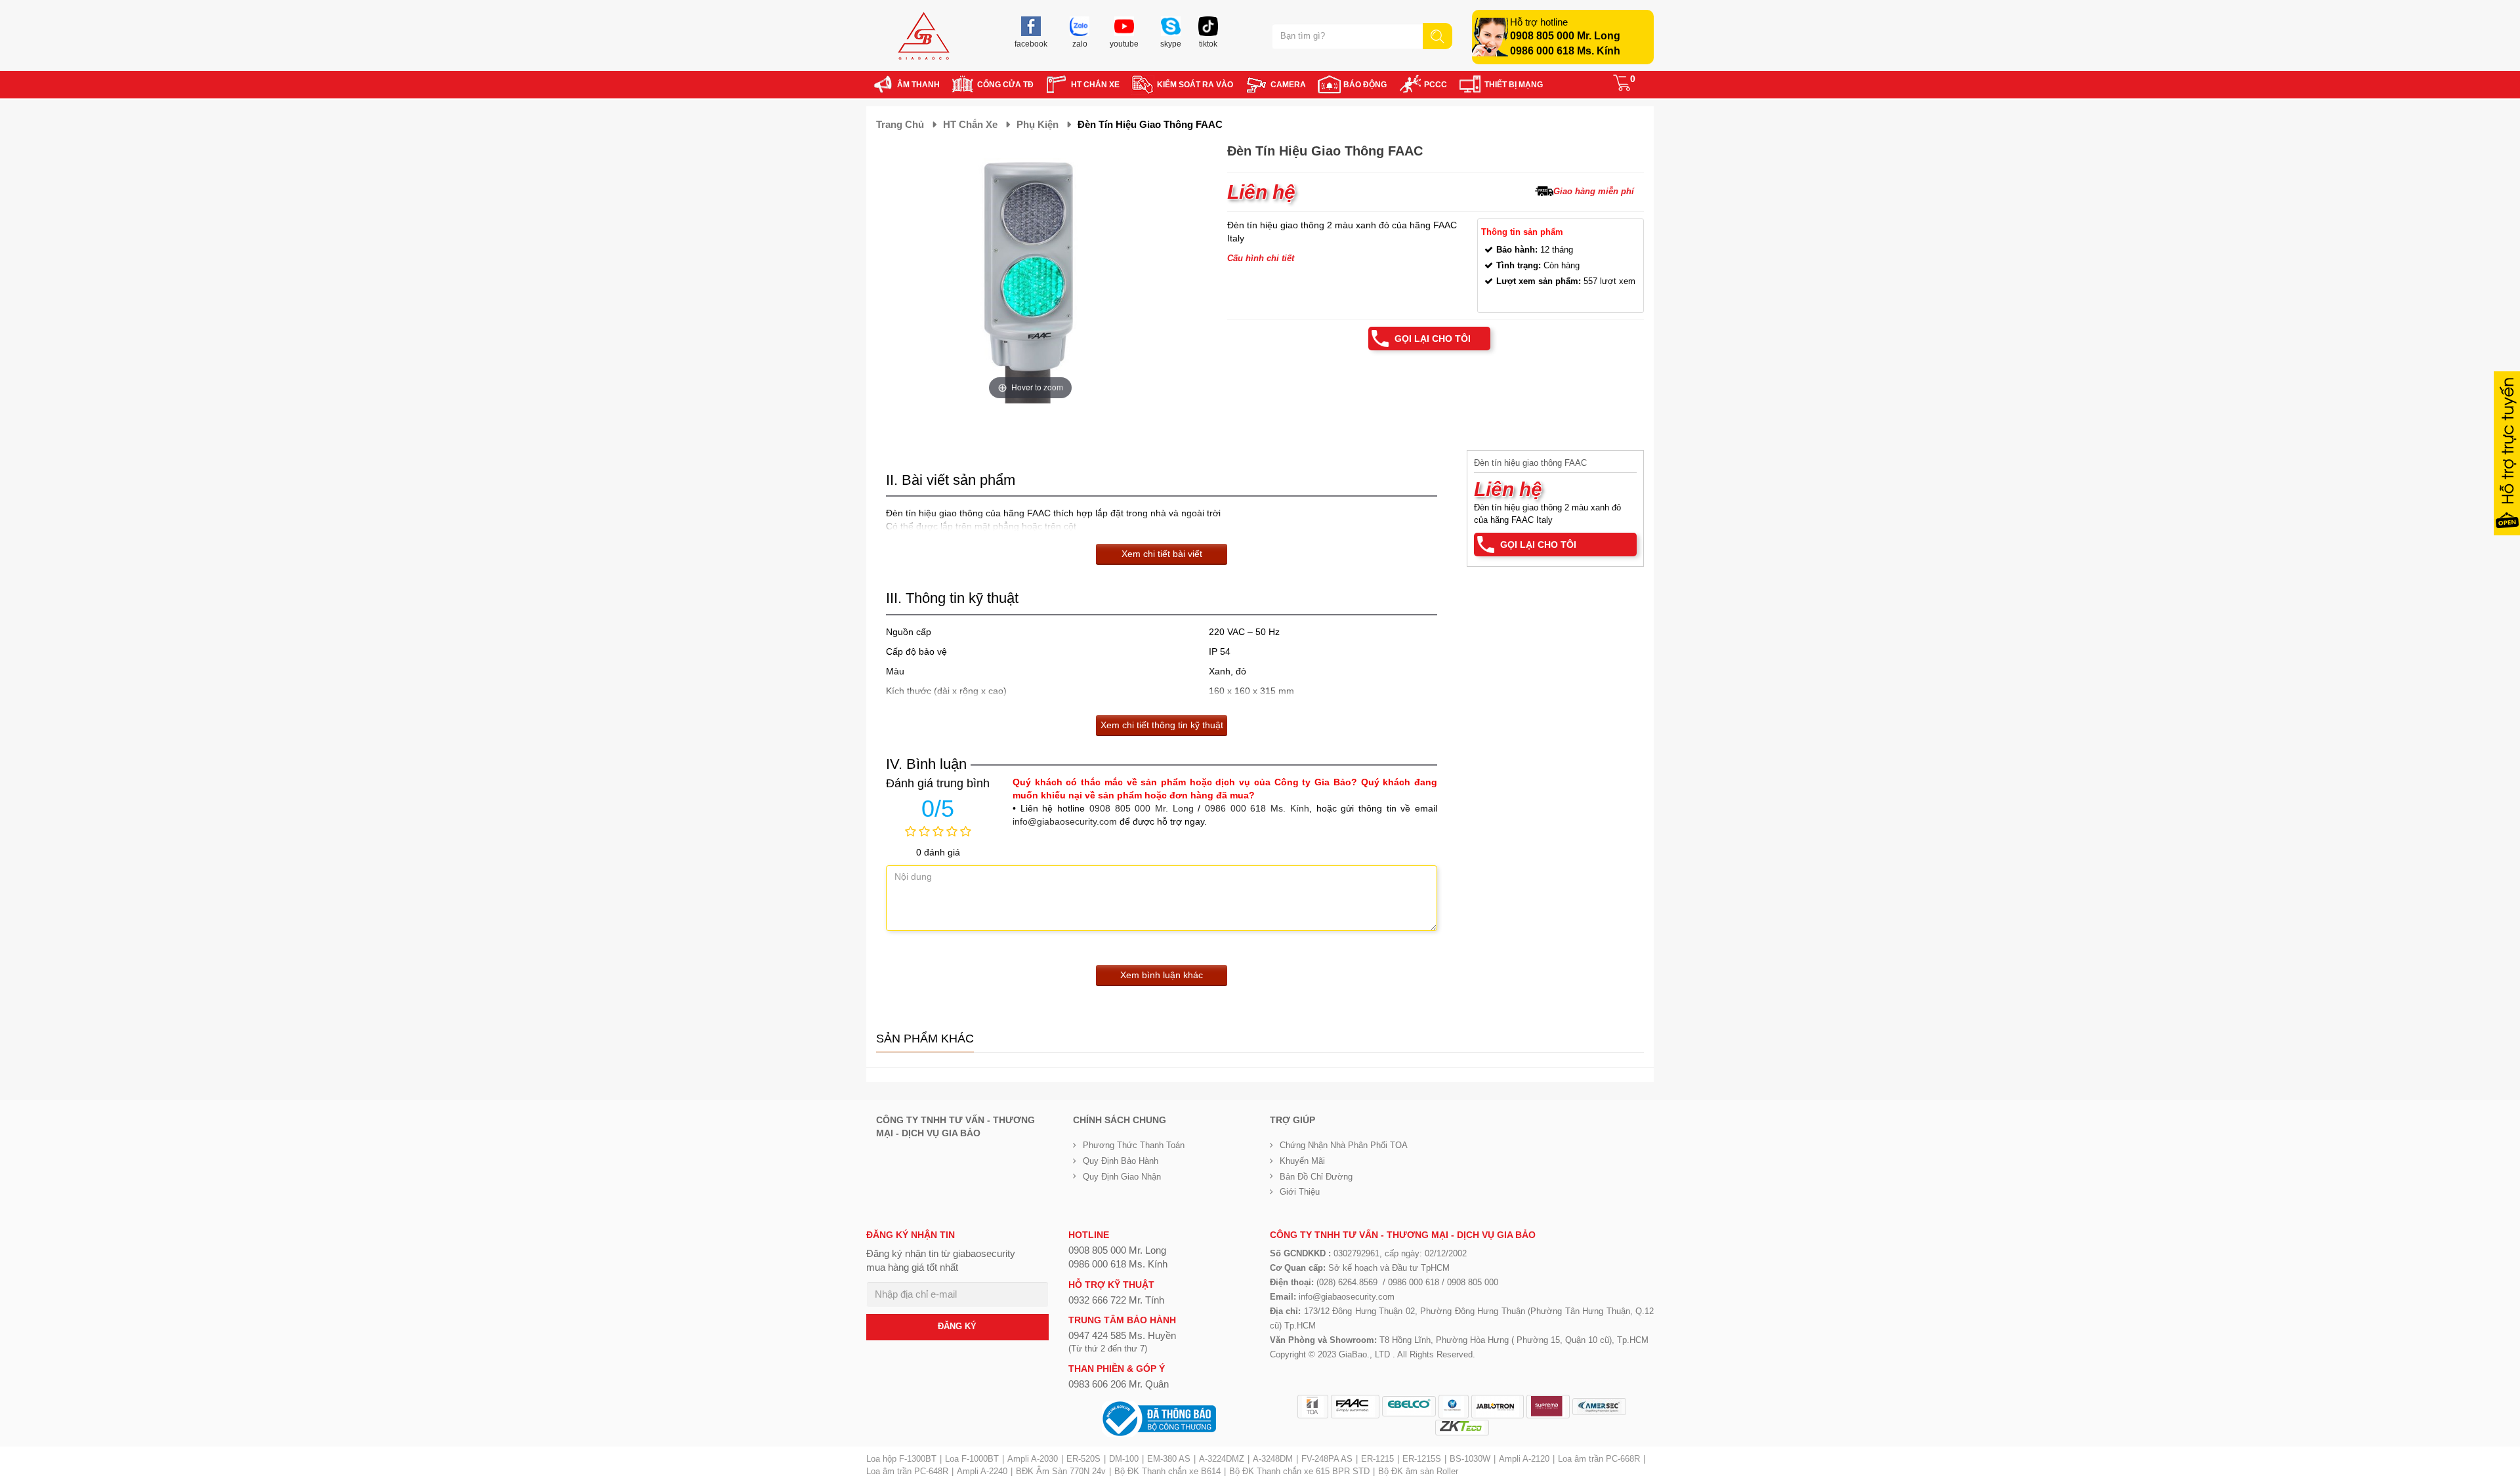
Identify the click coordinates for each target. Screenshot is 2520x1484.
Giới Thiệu (1300, 1192)
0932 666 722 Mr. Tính (1116, 1300)
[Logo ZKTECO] (1462, 1428)
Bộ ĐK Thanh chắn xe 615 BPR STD (1299, 1471)
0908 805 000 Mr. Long (1565, 36)
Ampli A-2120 (1524, 1459)
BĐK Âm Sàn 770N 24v (1061, 1471)
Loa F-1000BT (972, 1459)
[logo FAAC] (1355, 1407)
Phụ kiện (1038, 124)
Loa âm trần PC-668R (1599, 1459)
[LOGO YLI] (1454, 1407)
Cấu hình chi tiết (1261, 258)
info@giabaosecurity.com (1065, 821)
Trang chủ (900, 124)
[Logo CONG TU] (1599, 1407)
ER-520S (1083, 1459)
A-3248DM (1273, 1459)
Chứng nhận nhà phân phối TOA (1344, 1145)
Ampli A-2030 (1033, 1459)
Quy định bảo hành (1121, 1161)
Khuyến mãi (1302, 1161)
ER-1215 (1377, 1459)
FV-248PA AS (1327, 1459)
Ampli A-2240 (982, 1471)
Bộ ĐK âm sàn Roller (1418, 1471)
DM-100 (1124, 1459)
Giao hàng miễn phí (1594, 191)
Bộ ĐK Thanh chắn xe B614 (1167, 1471)
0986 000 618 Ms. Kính (1565, 51)
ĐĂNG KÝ (957, 1326)
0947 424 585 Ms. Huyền (1122, 1335)
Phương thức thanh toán (1134, 1145)
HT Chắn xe (970, 124)
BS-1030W (1470, 1459)
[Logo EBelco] (1409, 1406)
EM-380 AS (1169, 1459)
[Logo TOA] (1313, 1407)
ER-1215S (1422, 1459)
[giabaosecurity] (924, 36)
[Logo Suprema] (1548, 1407)
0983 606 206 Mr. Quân (1119, 1384)
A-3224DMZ (1222, 1459)
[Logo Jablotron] (1498, 1407)
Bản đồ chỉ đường (1316, 1177)
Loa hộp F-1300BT (901, 1459)
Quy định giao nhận (1122, 1177)
